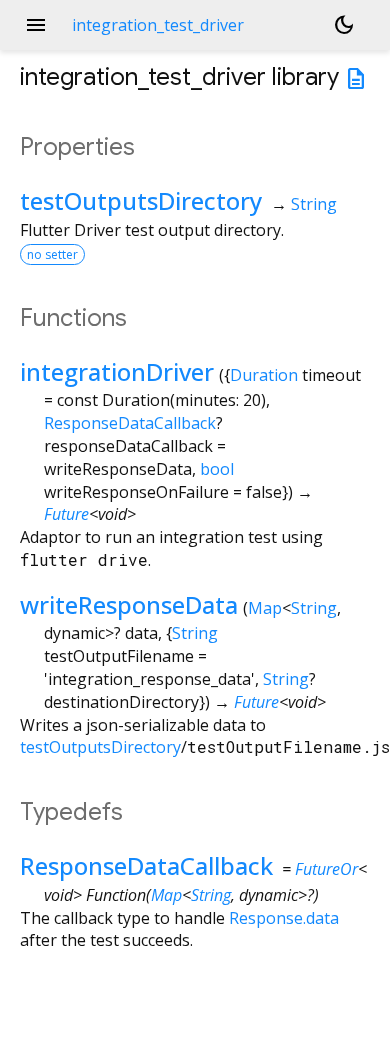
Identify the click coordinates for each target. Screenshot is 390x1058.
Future (66, 514)
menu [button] (36, 25)
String (314, 204)
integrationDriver (117, 371)
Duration (264, 375)
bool (217, 469)
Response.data (284, 918)
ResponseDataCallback (130, 423)
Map (265, 608)
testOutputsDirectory (141, 200)
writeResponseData (129, 604)
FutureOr (326, 869)
